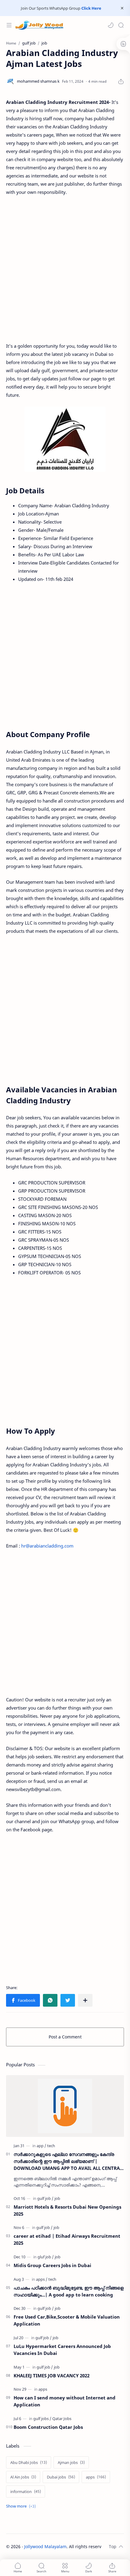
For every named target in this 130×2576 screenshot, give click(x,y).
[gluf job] (46, 2257)
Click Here (91, 8)
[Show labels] (22, 2506)
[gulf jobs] (42, 2419)
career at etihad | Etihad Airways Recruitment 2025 (67, 2239)
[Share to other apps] (85, 2000)
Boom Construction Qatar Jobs (48, 2427)
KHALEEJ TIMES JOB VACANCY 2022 (52, 2376)
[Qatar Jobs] (62, 2419)
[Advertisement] (65, 269)
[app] (41, 2146)
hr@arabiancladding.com (47, 1546)
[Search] (121, 25)
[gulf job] (45, 2198)
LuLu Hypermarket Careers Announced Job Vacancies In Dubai (62, 2350)
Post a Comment (65, 2037)
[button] (111, 25)
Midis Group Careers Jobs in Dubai (52, 2265)
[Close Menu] (122, 8)
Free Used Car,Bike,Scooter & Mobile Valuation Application (67, 2320)
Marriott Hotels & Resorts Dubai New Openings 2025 (67, 2210)
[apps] (42, 2279)
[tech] (51, 2146)
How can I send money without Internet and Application (65, 2401)
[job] (57, 2198)
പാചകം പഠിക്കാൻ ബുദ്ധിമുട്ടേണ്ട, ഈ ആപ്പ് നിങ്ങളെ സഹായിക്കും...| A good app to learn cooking (69, 2291)
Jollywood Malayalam (45, 2546)
